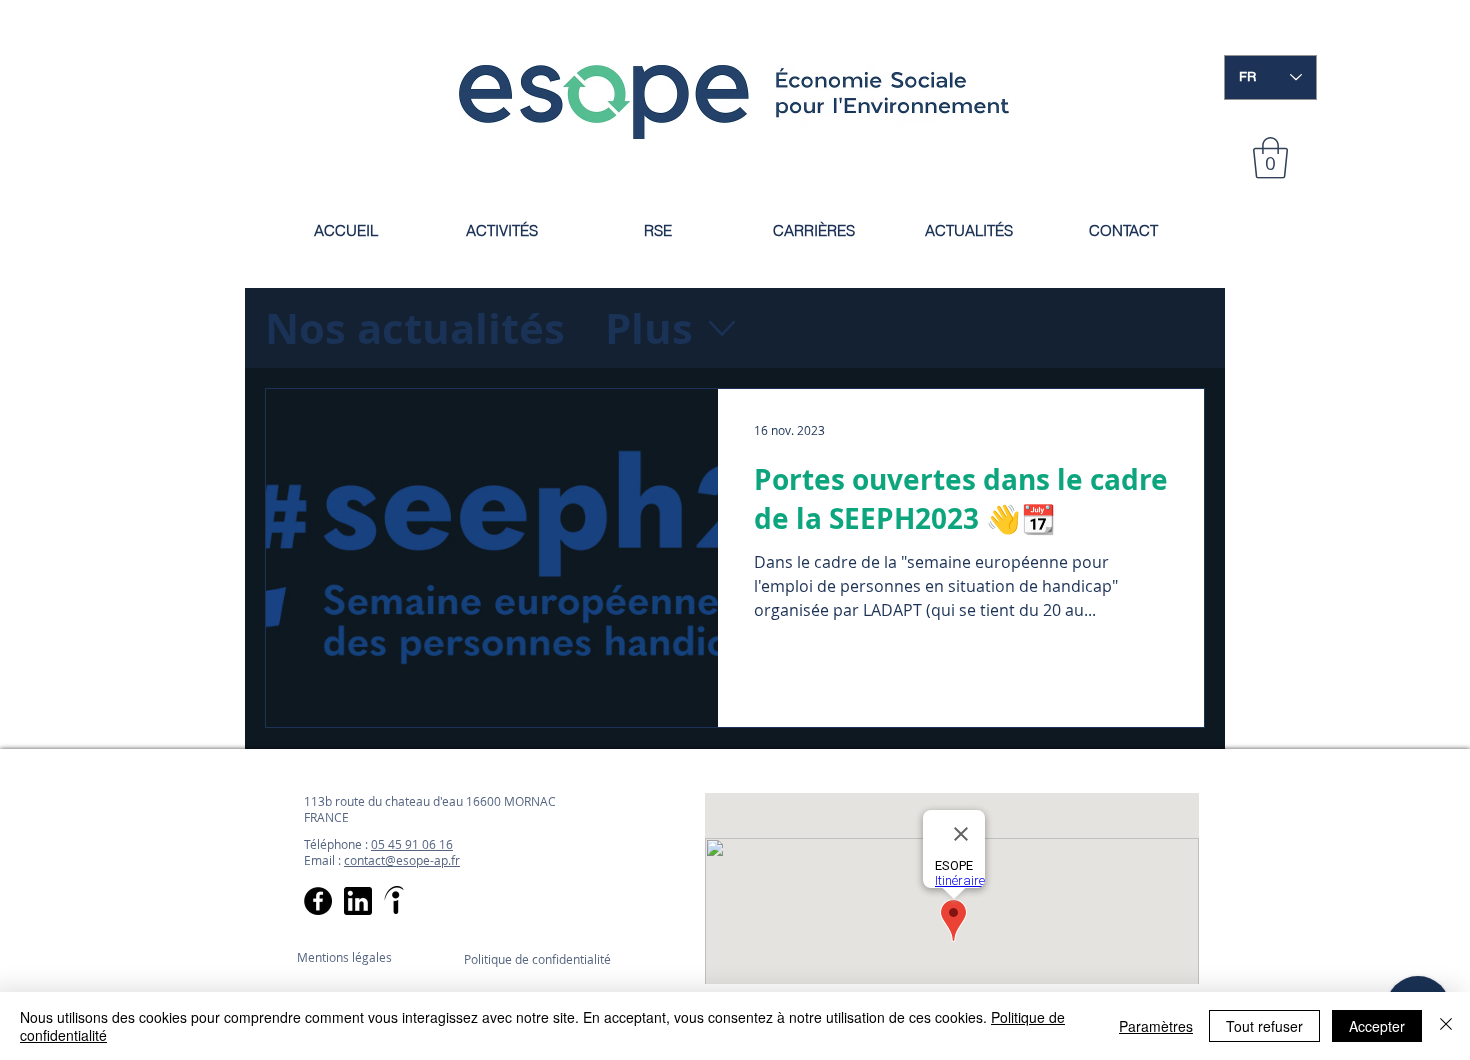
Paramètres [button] (1156, 1026)
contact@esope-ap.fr (402, 860)
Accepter (1377, 1026)
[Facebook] (318, 901)
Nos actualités (415, 328)
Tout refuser (1264, 1026)
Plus (649, 328)
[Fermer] (1446, 1026)
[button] (1270, 158)
